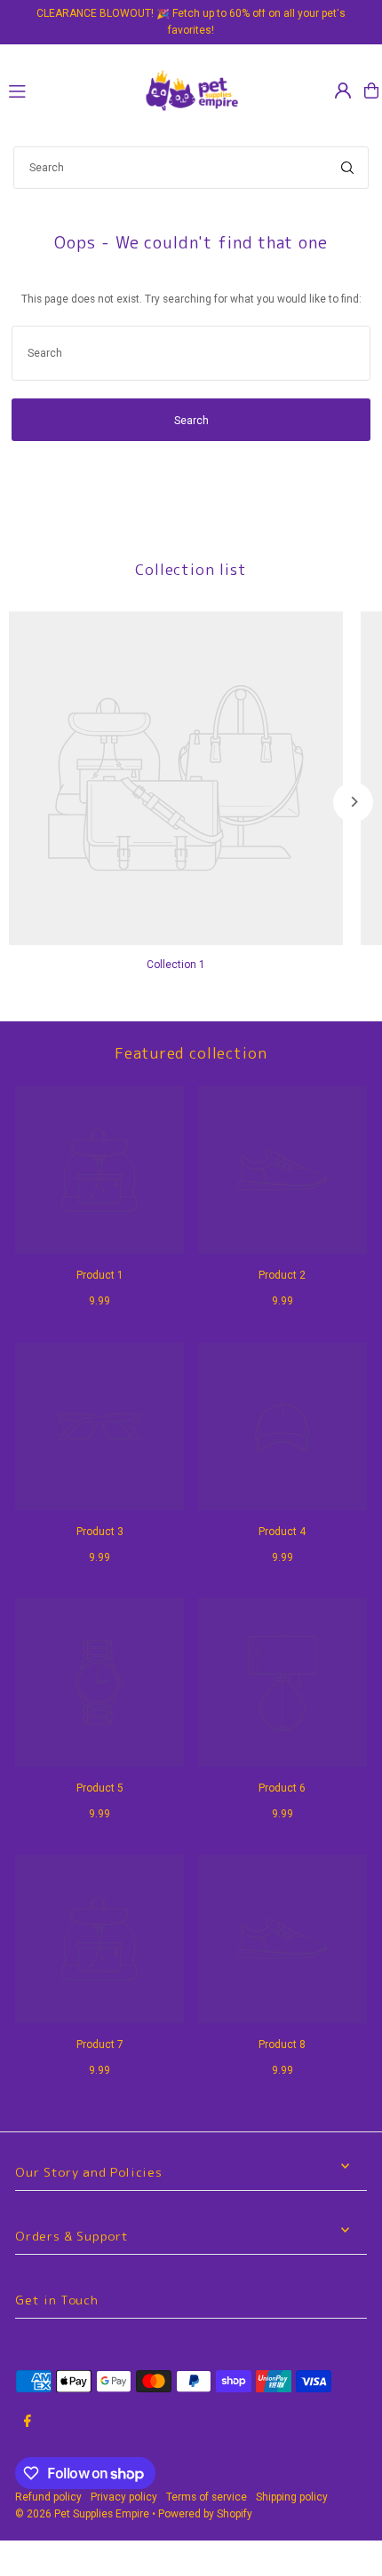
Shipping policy (292, 2497)
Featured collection (191, 1053)
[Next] (353, 802)
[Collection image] (176, 778)
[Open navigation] (66, 90)
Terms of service (207, 2497)
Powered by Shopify (205, 2514)
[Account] (343, 91)
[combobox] (191, 168)
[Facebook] (28, 2422)
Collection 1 (176, 965)
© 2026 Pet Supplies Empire (82, 2514)
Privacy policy (124, 2497)
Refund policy (48, 2497)
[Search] (347, 168)
